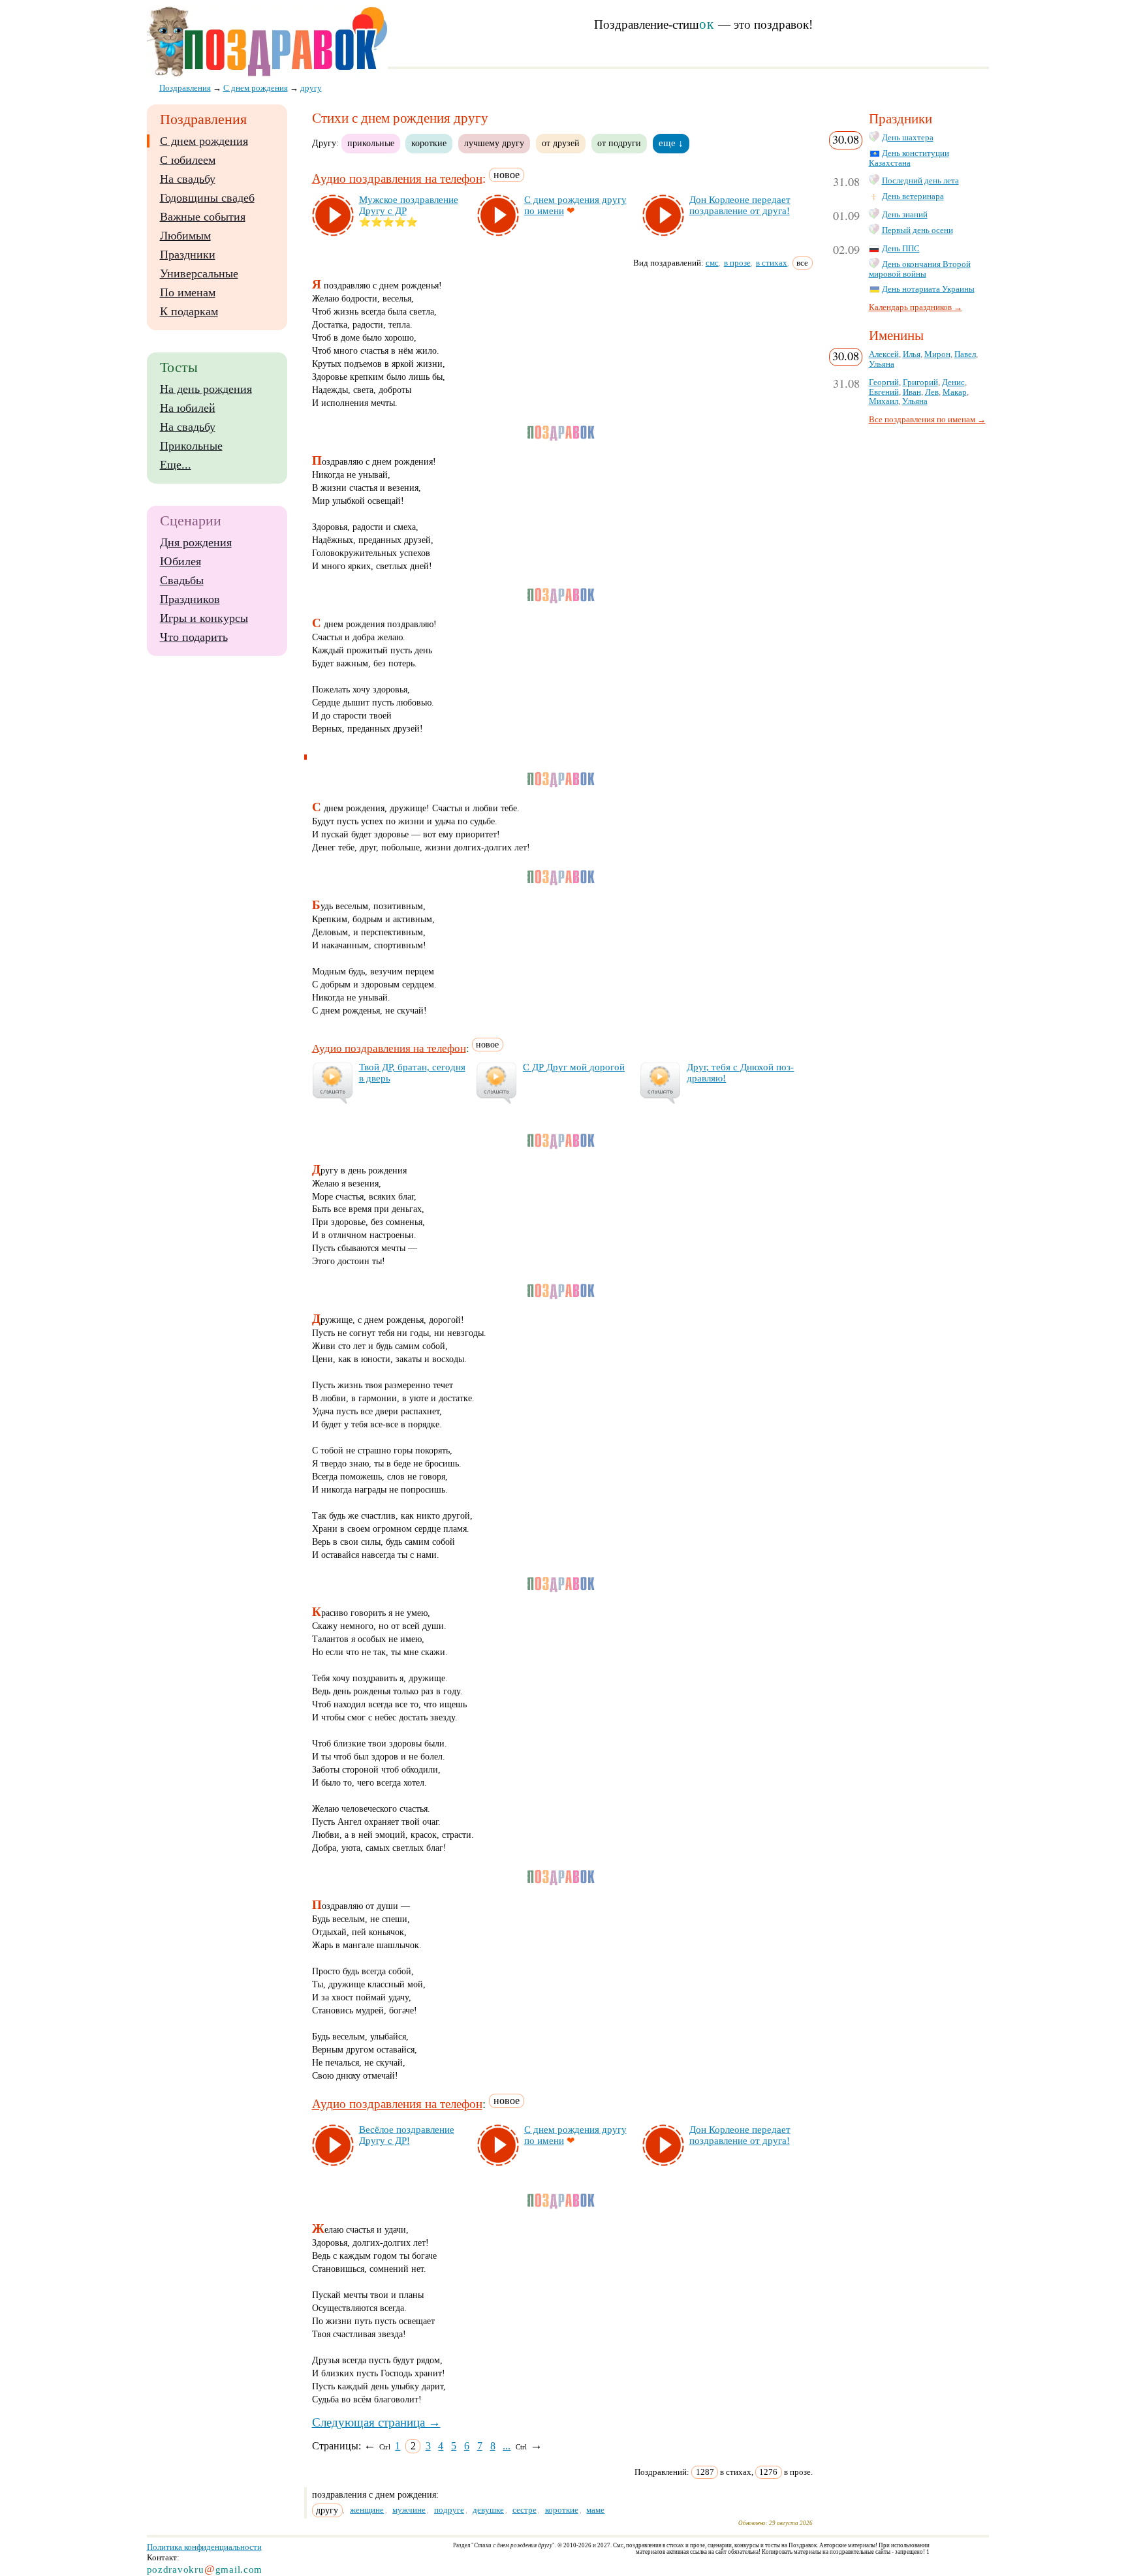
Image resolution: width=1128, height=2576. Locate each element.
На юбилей (188, 408)
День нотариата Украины (928, 289)
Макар (955, 392)
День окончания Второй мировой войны (920, 269)
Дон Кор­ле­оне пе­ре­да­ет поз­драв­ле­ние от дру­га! (740, 205)
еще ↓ (671, 143)
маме (595, 2510)
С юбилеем (188, 160)
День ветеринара (913, 196)
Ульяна (882, 364)
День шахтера (908, 138)
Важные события (203, 217)
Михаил (884, 401)
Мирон (937, 354)
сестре (525, 2510)
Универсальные (199, 273)
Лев (932, 392)
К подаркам (189, 311)
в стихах (772, 263)
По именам (188, 292)
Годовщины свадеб (207, 198)
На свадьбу (188, 179)
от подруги (619, 143)
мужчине (409, 2510)
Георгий (884, 382)
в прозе (737, 263)
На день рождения (206, 389)
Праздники (188, 255)
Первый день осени (917, 230)
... (507, 2446)
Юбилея (180, 561)
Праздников (190, 599)
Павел (965, 354)
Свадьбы (182, 580)
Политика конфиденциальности (204, 2547)
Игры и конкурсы (204, 618)
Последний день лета (920, 181)
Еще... (176, 465)
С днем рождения (204, 141)
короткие (429, 143)
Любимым (185, 236)
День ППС (901, 249)
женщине (367, 2510)
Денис (953, 382)
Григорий (920, 382)
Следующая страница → (376, 2422)
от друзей (561, 143)
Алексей (884, 354)
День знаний (905, 215)
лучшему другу (494, 143)
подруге (449, 2510)
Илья (912, 354)
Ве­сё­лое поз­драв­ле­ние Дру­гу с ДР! (407, 2135)
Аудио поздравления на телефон (397, 178)
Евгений (884, 392)
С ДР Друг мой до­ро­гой (574, 1067)
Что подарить (194, 637)
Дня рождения (196, 542)
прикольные (371, 143)
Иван (912, 392)
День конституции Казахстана (909, 158)
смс (712, 263)
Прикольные (191, 446)
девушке (488, 2510)
